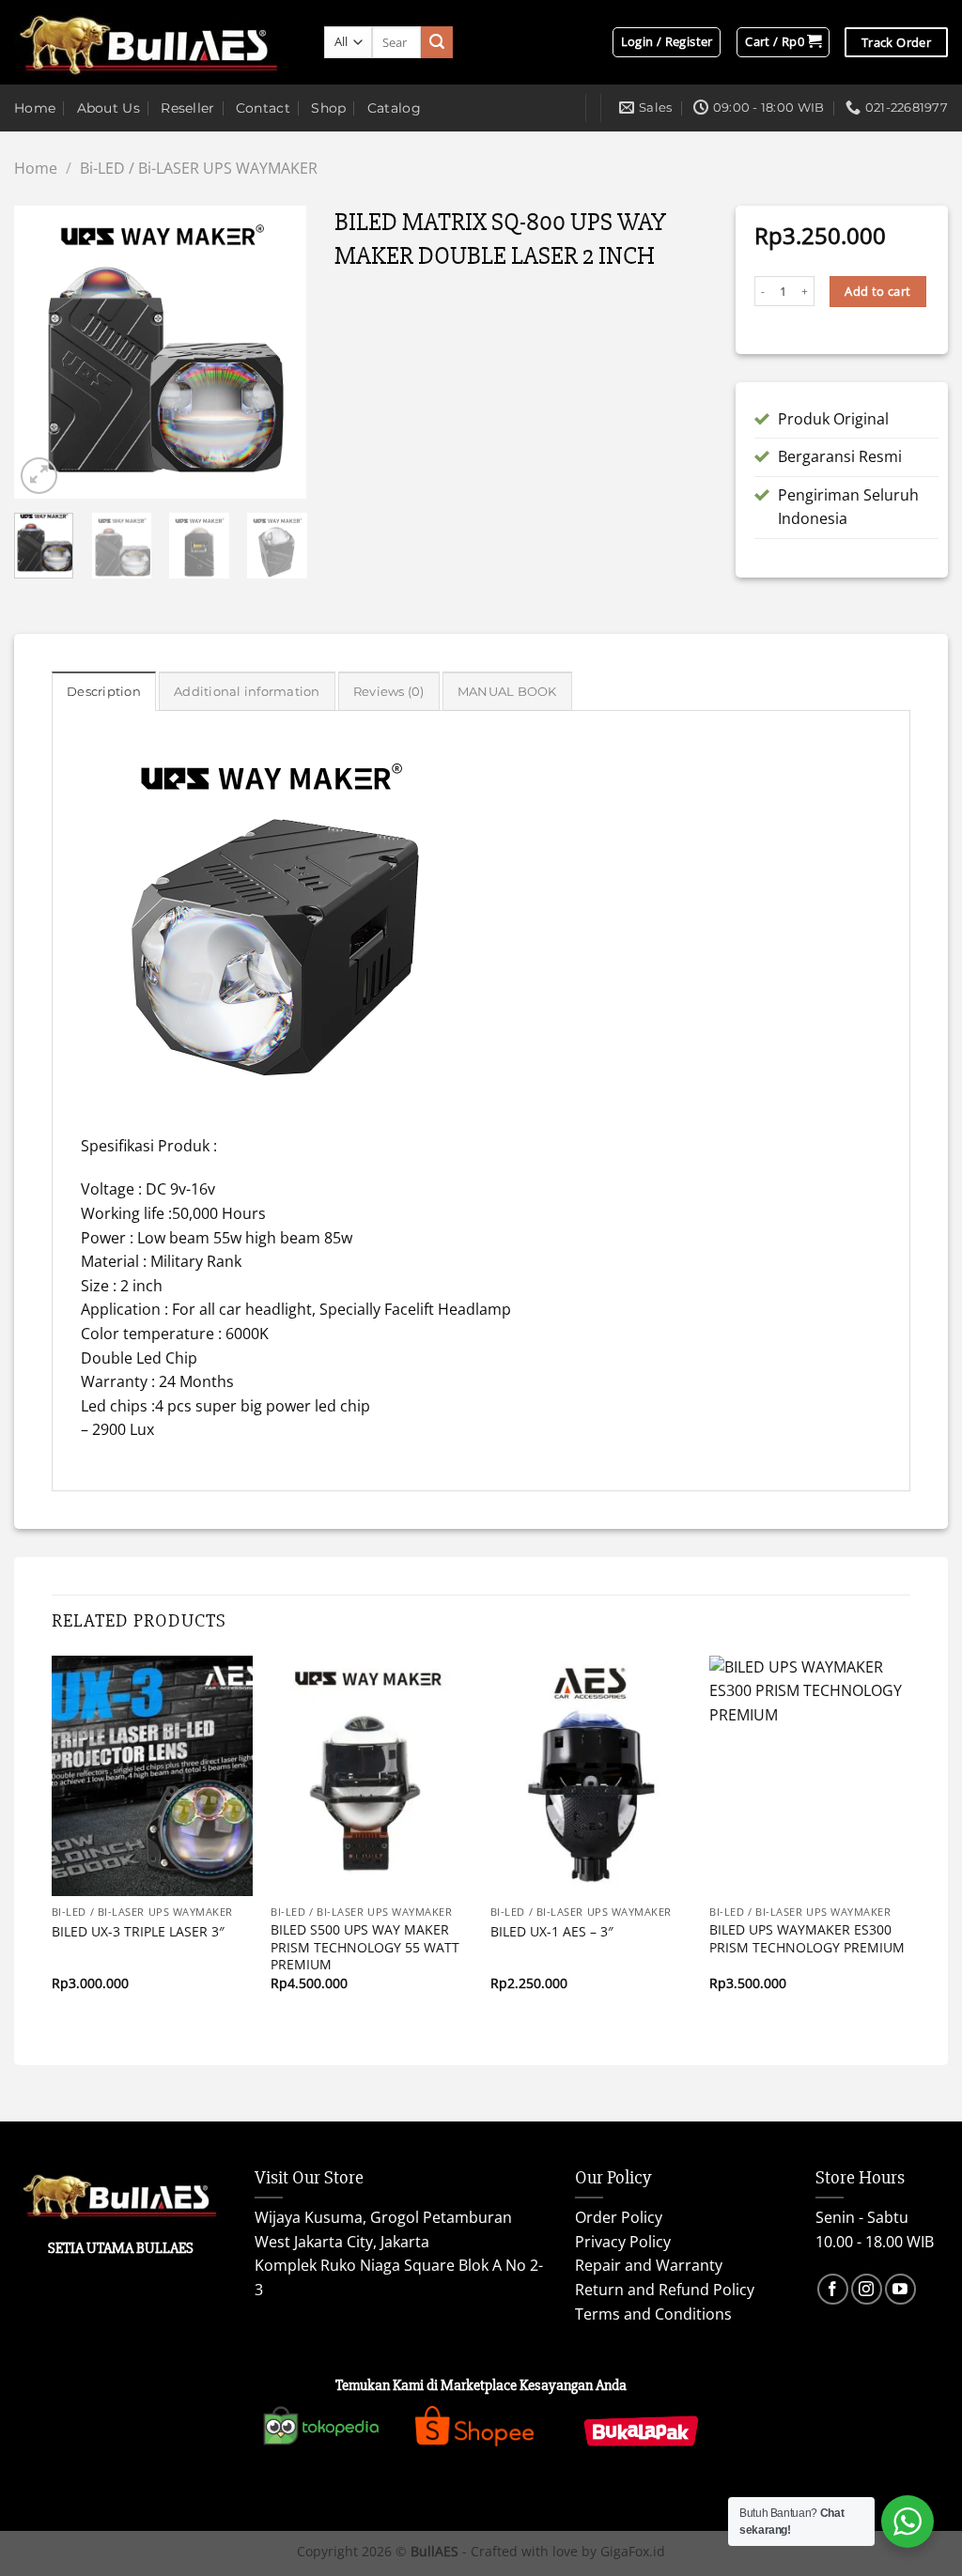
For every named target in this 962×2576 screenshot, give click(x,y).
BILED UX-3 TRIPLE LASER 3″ (138, 1932)
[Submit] (437, 42)
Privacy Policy (623, 2242)
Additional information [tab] (247, 692)
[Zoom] (39, 476)
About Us (109, 108)
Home (35, 108)
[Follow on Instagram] (867, 2289)
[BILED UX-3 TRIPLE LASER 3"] (152, 1776)
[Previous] (43, 352)
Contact (263, 108)
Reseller (187, 108)
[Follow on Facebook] (833, 2289)
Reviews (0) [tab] (389, 692)
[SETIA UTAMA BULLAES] (155, 43)
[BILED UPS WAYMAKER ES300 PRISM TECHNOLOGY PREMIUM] (810, 1776)
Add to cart (877, 291)
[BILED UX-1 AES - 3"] (591, 1776)
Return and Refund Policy (665, 2290)
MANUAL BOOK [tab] (507, 692)
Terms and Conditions (653, 2314)
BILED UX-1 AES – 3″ (552, 1932)
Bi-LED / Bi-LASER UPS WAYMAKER (199, 168)
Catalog (394, 108)
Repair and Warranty (649, 2265)
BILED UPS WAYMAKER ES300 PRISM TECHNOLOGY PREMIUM (807, 1939)
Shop (328, 108)
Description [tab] (104, 692)
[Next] (277, 352)
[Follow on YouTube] (900, 2289)
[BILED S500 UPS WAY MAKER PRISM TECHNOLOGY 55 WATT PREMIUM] (371, 1776)
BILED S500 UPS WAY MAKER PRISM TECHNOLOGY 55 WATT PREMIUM (365, 1947)
